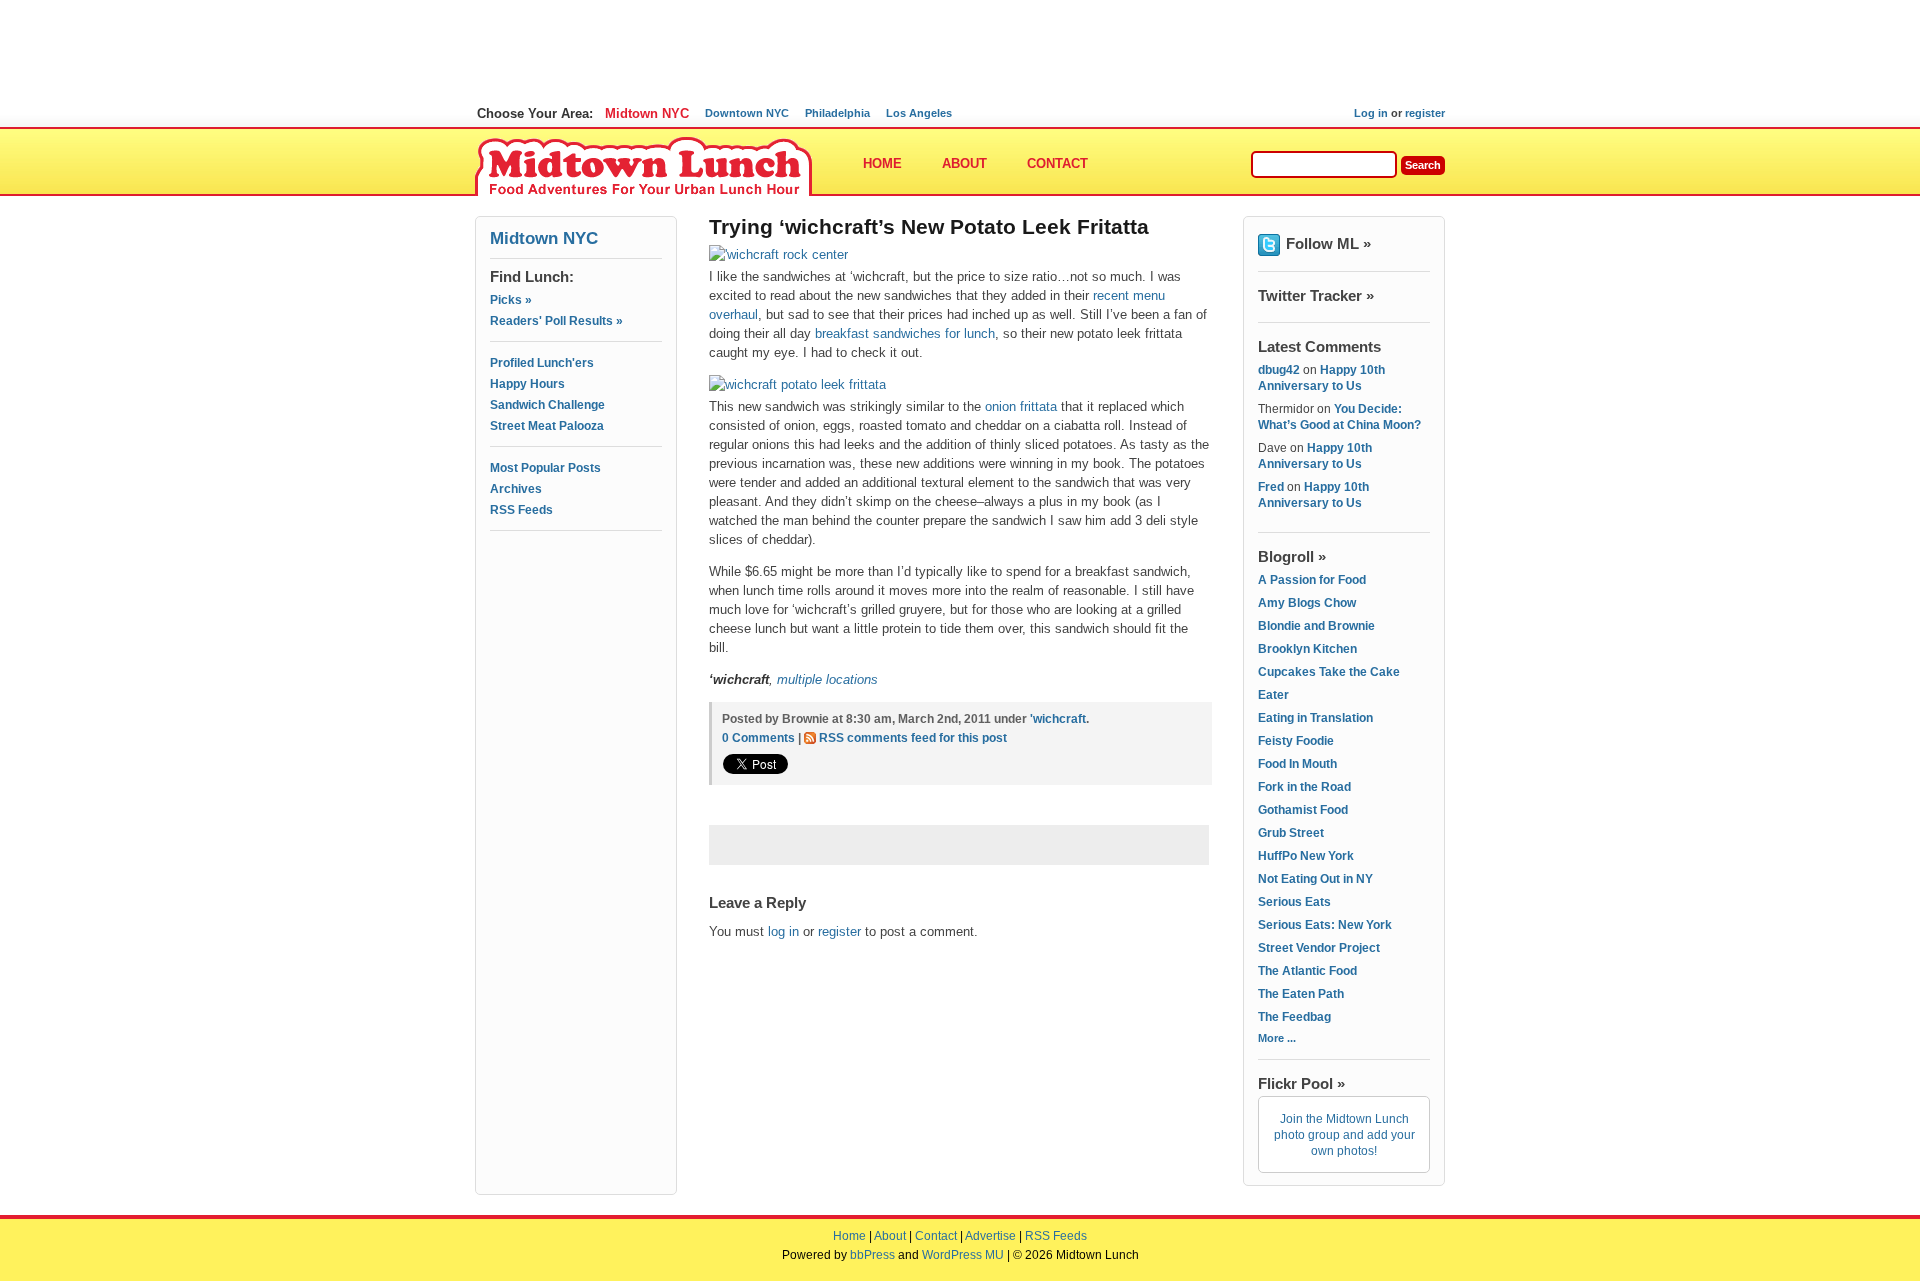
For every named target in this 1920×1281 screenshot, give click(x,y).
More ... (1277, 1038)
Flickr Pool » (1301, 1083)
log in (783, 931)
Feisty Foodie (1296, 741)
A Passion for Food (1312, 580)
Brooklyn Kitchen (1307, 649)
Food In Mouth (1297, 764)
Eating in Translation (1315, 718)
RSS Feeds (521, 510)
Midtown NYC (647, 113)
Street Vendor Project (1319, 948)
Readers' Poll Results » (556, 321)
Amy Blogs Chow (1307, 603)
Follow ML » (1328, 243)
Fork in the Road (1304, 787)
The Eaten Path (1301, 994)
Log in (1371, 113)
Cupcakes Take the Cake (1329, 672)
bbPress (872, 1255)
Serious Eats (1294, 902)
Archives (516, 489)
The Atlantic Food (1307, 971)
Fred (1271, 487)
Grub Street (1291, 833)
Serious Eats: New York (1325, 925)
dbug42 (1279, 370)
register (1425, 113)
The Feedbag (1294, 1017)
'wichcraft (1058, 719)
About (964, 163)
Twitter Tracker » (1316, 295)
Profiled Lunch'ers (542, 363)
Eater (1273, 695)
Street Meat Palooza (547, 426)
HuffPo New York (1306, 856)
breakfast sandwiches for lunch (905, 333)
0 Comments (758, 738)
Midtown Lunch (643, 167)
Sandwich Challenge (547, 405)
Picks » (511, 300)
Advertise (990, 1236)
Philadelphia (837, 113)
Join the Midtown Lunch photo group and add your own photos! (1344, 1135)
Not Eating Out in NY (1315, 879)
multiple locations (827, 679)
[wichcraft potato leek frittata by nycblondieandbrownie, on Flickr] (802, 384)
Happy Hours (527, 384)
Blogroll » (1292, 556)
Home (882, 163)
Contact (1057, 163)
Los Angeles (919, 113)
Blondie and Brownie (1316, 626)
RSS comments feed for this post (913, 738)
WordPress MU (963, 1255)
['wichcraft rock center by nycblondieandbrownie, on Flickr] (783, 254)
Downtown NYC (747, 113)
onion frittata (1021, 406)
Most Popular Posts (545, 468)
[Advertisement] (576, 627)
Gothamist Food (1303, 810)
